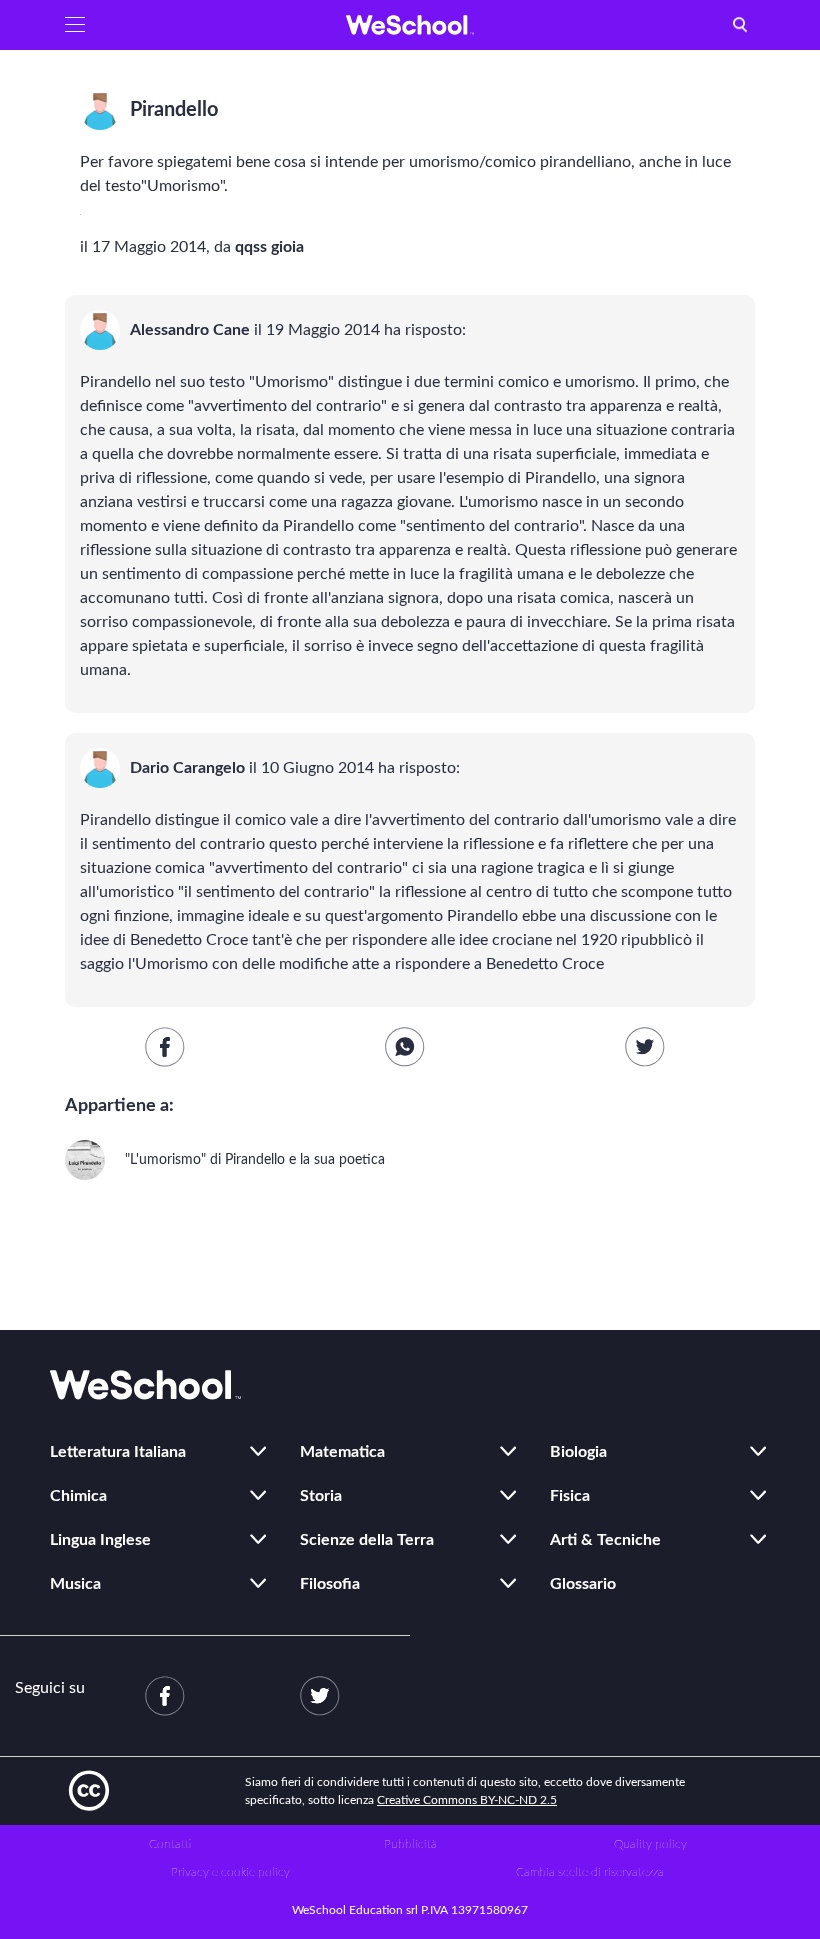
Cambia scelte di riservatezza (590, 1872)
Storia (321, 1496)
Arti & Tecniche (605, 1540)
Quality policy (650, 1844)
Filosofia (330, 1584)
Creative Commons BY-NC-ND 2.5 (467, 1800)
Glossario (583, 1584)
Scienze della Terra (367, 1540)
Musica (75, 1584)
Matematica (342, 1452)
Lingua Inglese (100, 1540)
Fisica (570, 1496)
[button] (75, 25)
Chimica (78, 1496)
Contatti (170, 1844)
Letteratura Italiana (118, 1452)
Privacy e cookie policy (230, 1872)
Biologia (578, 1452)
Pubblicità (410, 1844)
